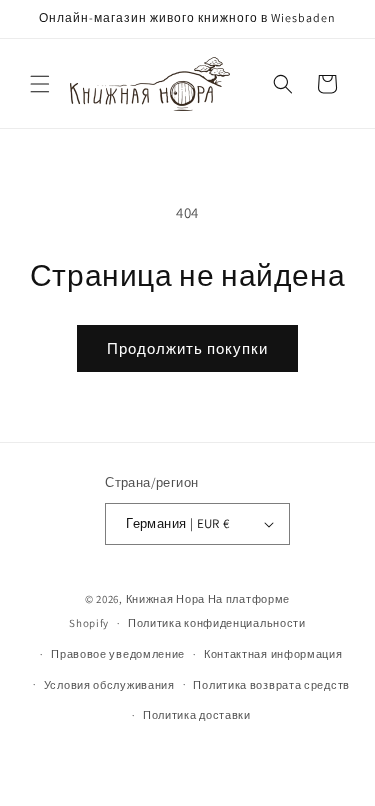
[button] (40, 84)
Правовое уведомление (118, 654)
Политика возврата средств (271, 685)
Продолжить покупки (187, 348)
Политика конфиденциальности (217, 623)
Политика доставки (197, 715)
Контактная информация (273, 654)
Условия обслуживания (109, 685)
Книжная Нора (165, 599)
